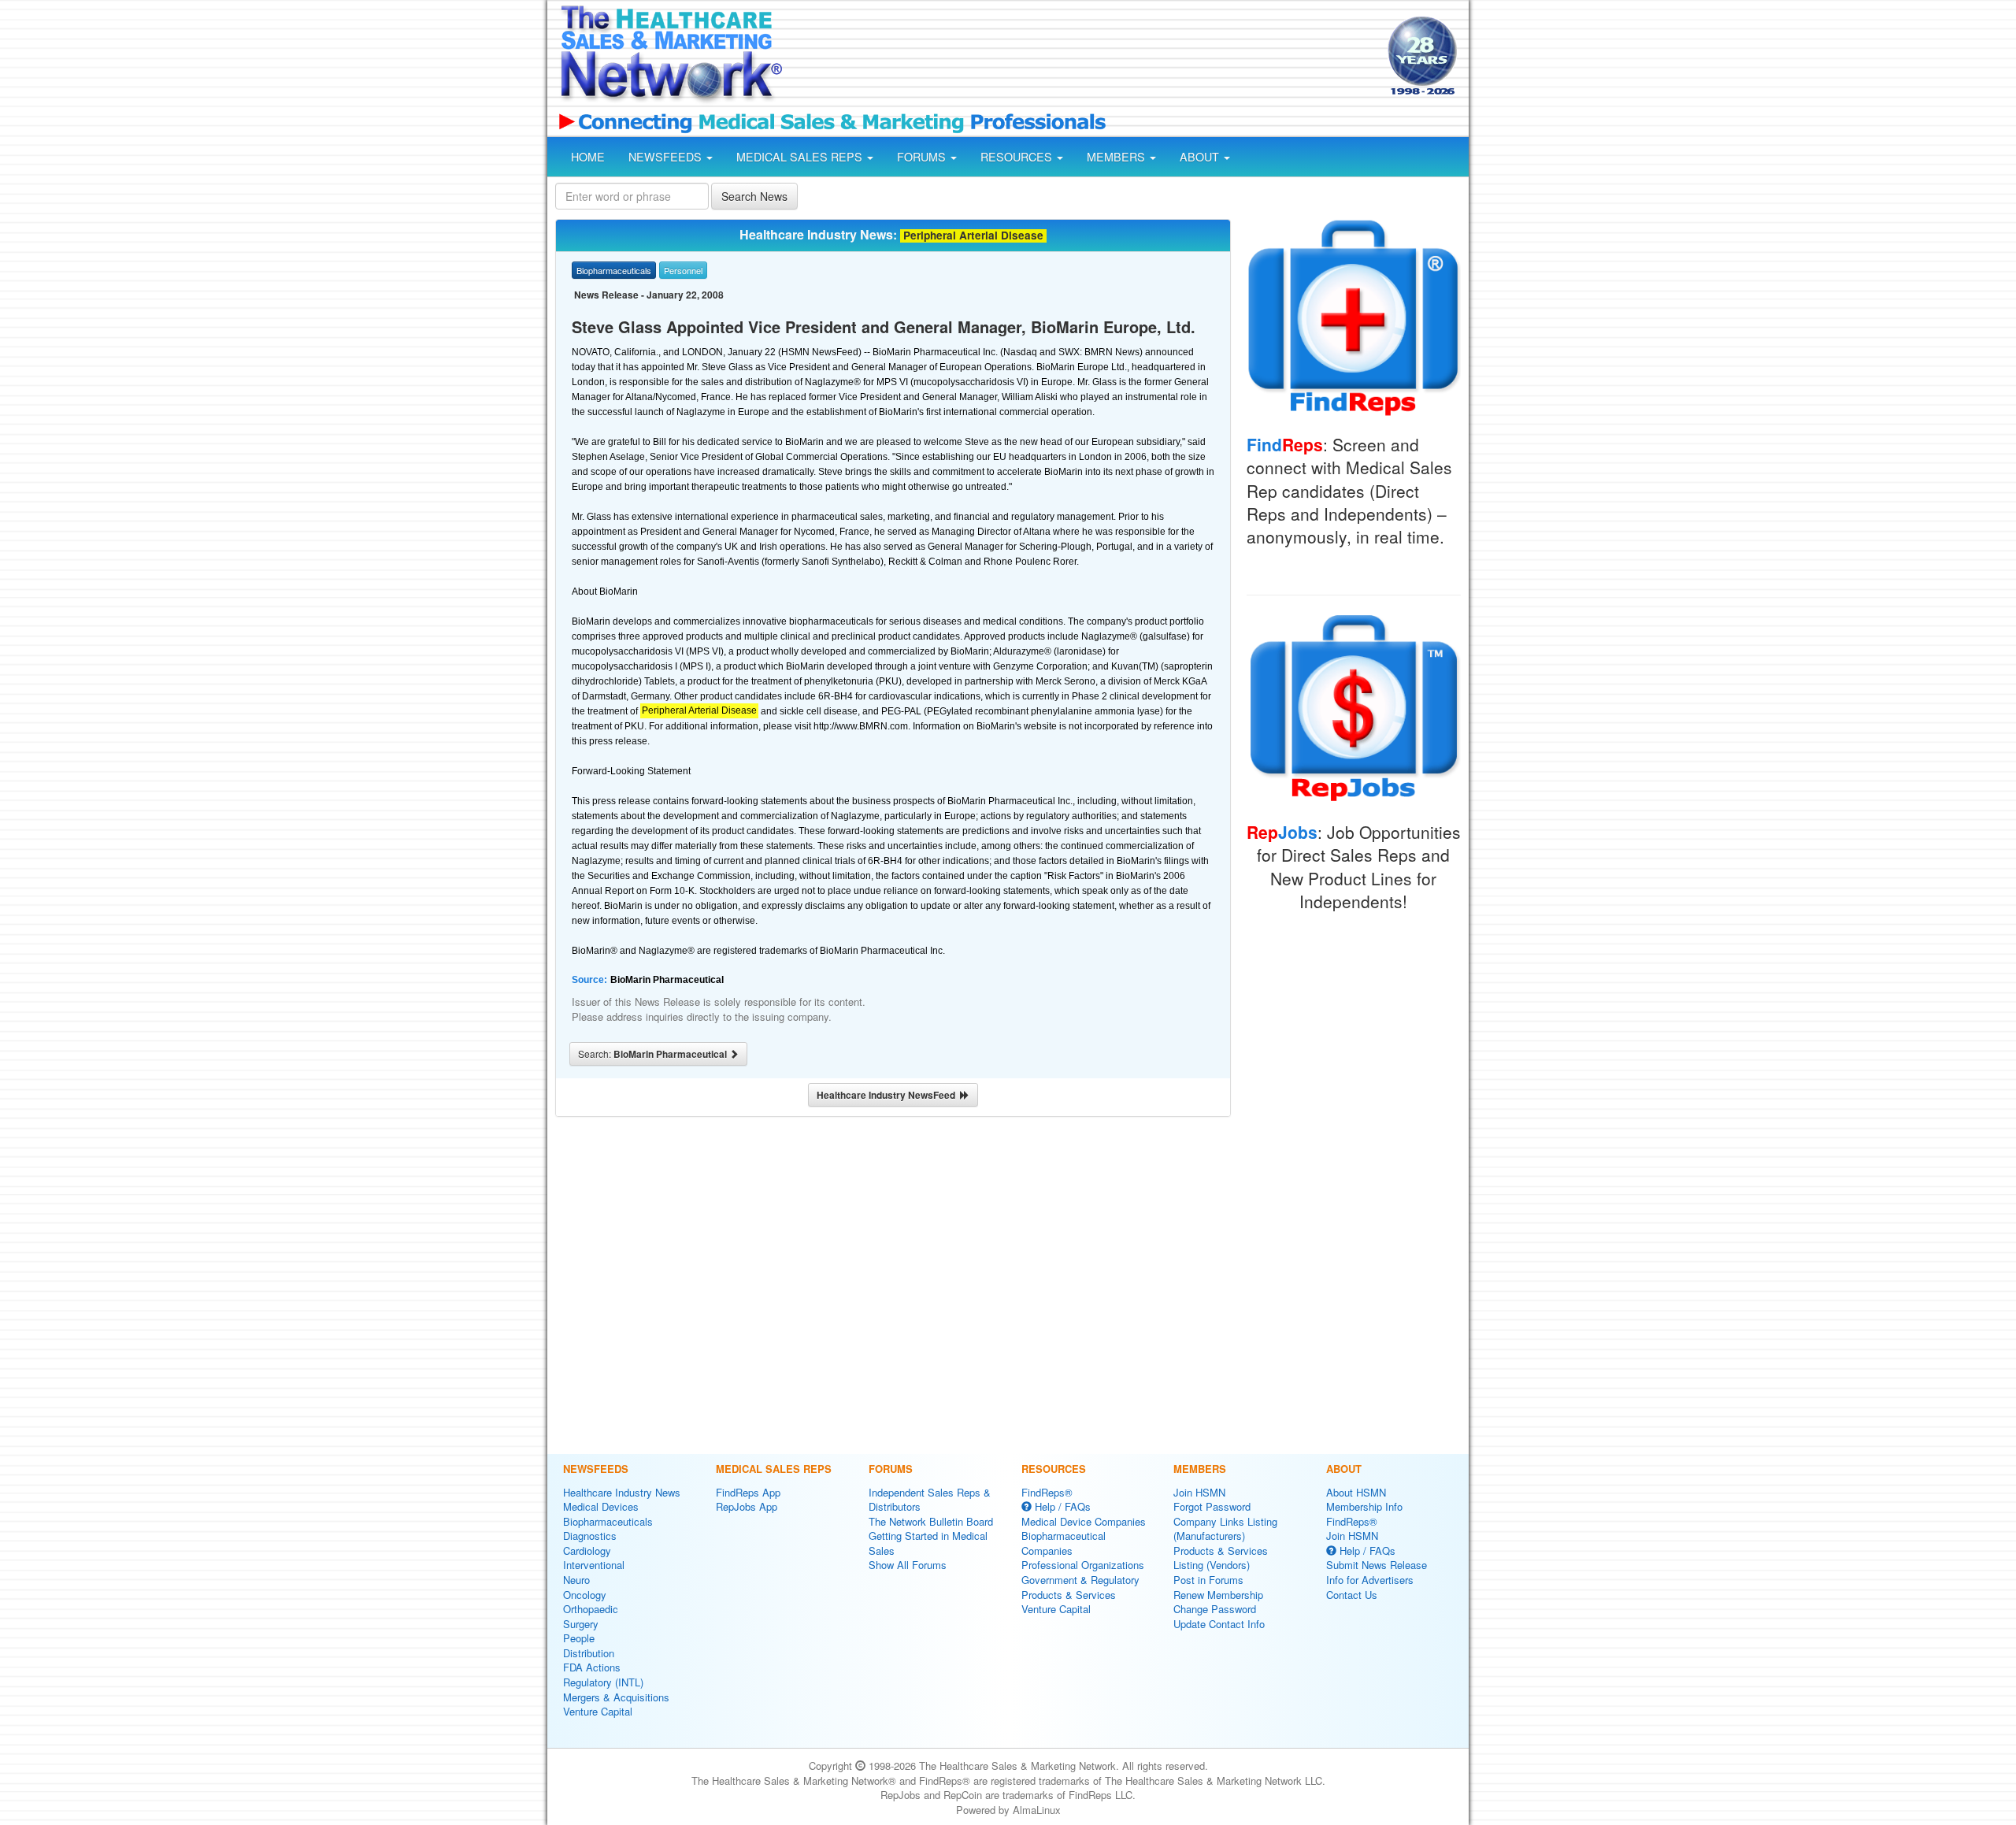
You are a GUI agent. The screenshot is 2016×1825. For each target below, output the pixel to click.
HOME (588, 157)
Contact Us (1352, 1595)
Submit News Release (1377, 1565)
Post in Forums (1208, 1580)
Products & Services (1069, 1595)
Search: (654, 1054)
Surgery (581, 1624)
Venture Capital (598, 1711)
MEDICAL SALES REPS (801, 157)
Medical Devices (601, 1506)
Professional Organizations (1083, 1565)
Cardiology (587, 1551)
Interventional (594, 1565)
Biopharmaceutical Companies (1064, 1543)
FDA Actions (592, 1667)
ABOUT (1201, 157)
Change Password (1215, 1609)
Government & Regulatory (1080, 1580)
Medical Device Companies (1084, 1521)
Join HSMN (1199, 1492)
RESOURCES (1018, 157)
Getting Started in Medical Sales (928, 1543)
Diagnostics (590, 1536)
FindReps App (748, 1492)
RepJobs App (747, 1506)
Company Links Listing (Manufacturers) (1225, 1529)
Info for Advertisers (1370, 1580)
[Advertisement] (1084, 57)
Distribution (589, 1653)
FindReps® (1047, 1492)
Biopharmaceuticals (608, 1521)
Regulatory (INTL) (603, 1682)
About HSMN (1356, 1492)
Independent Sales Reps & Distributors (930, 1500)
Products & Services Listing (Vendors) (1221, 1558)
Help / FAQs (1061, 1506)
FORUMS (923, 157)
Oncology (585, 1595)
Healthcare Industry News (622, 1492)
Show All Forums (908, 1565)
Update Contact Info (1219, 1624)
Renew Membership (1218, 1595)
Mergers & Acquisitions (616, 1697)
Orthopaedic (591, 1609)
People (579, 1638)
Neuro (576, 1580)
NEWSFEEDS (667, 157)
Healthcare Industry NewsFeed (888, 1095)
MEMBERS (1117, 157)
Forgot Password (1212, 1506)
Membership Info (1364, 1506)
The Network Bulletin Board (931, 1521)
